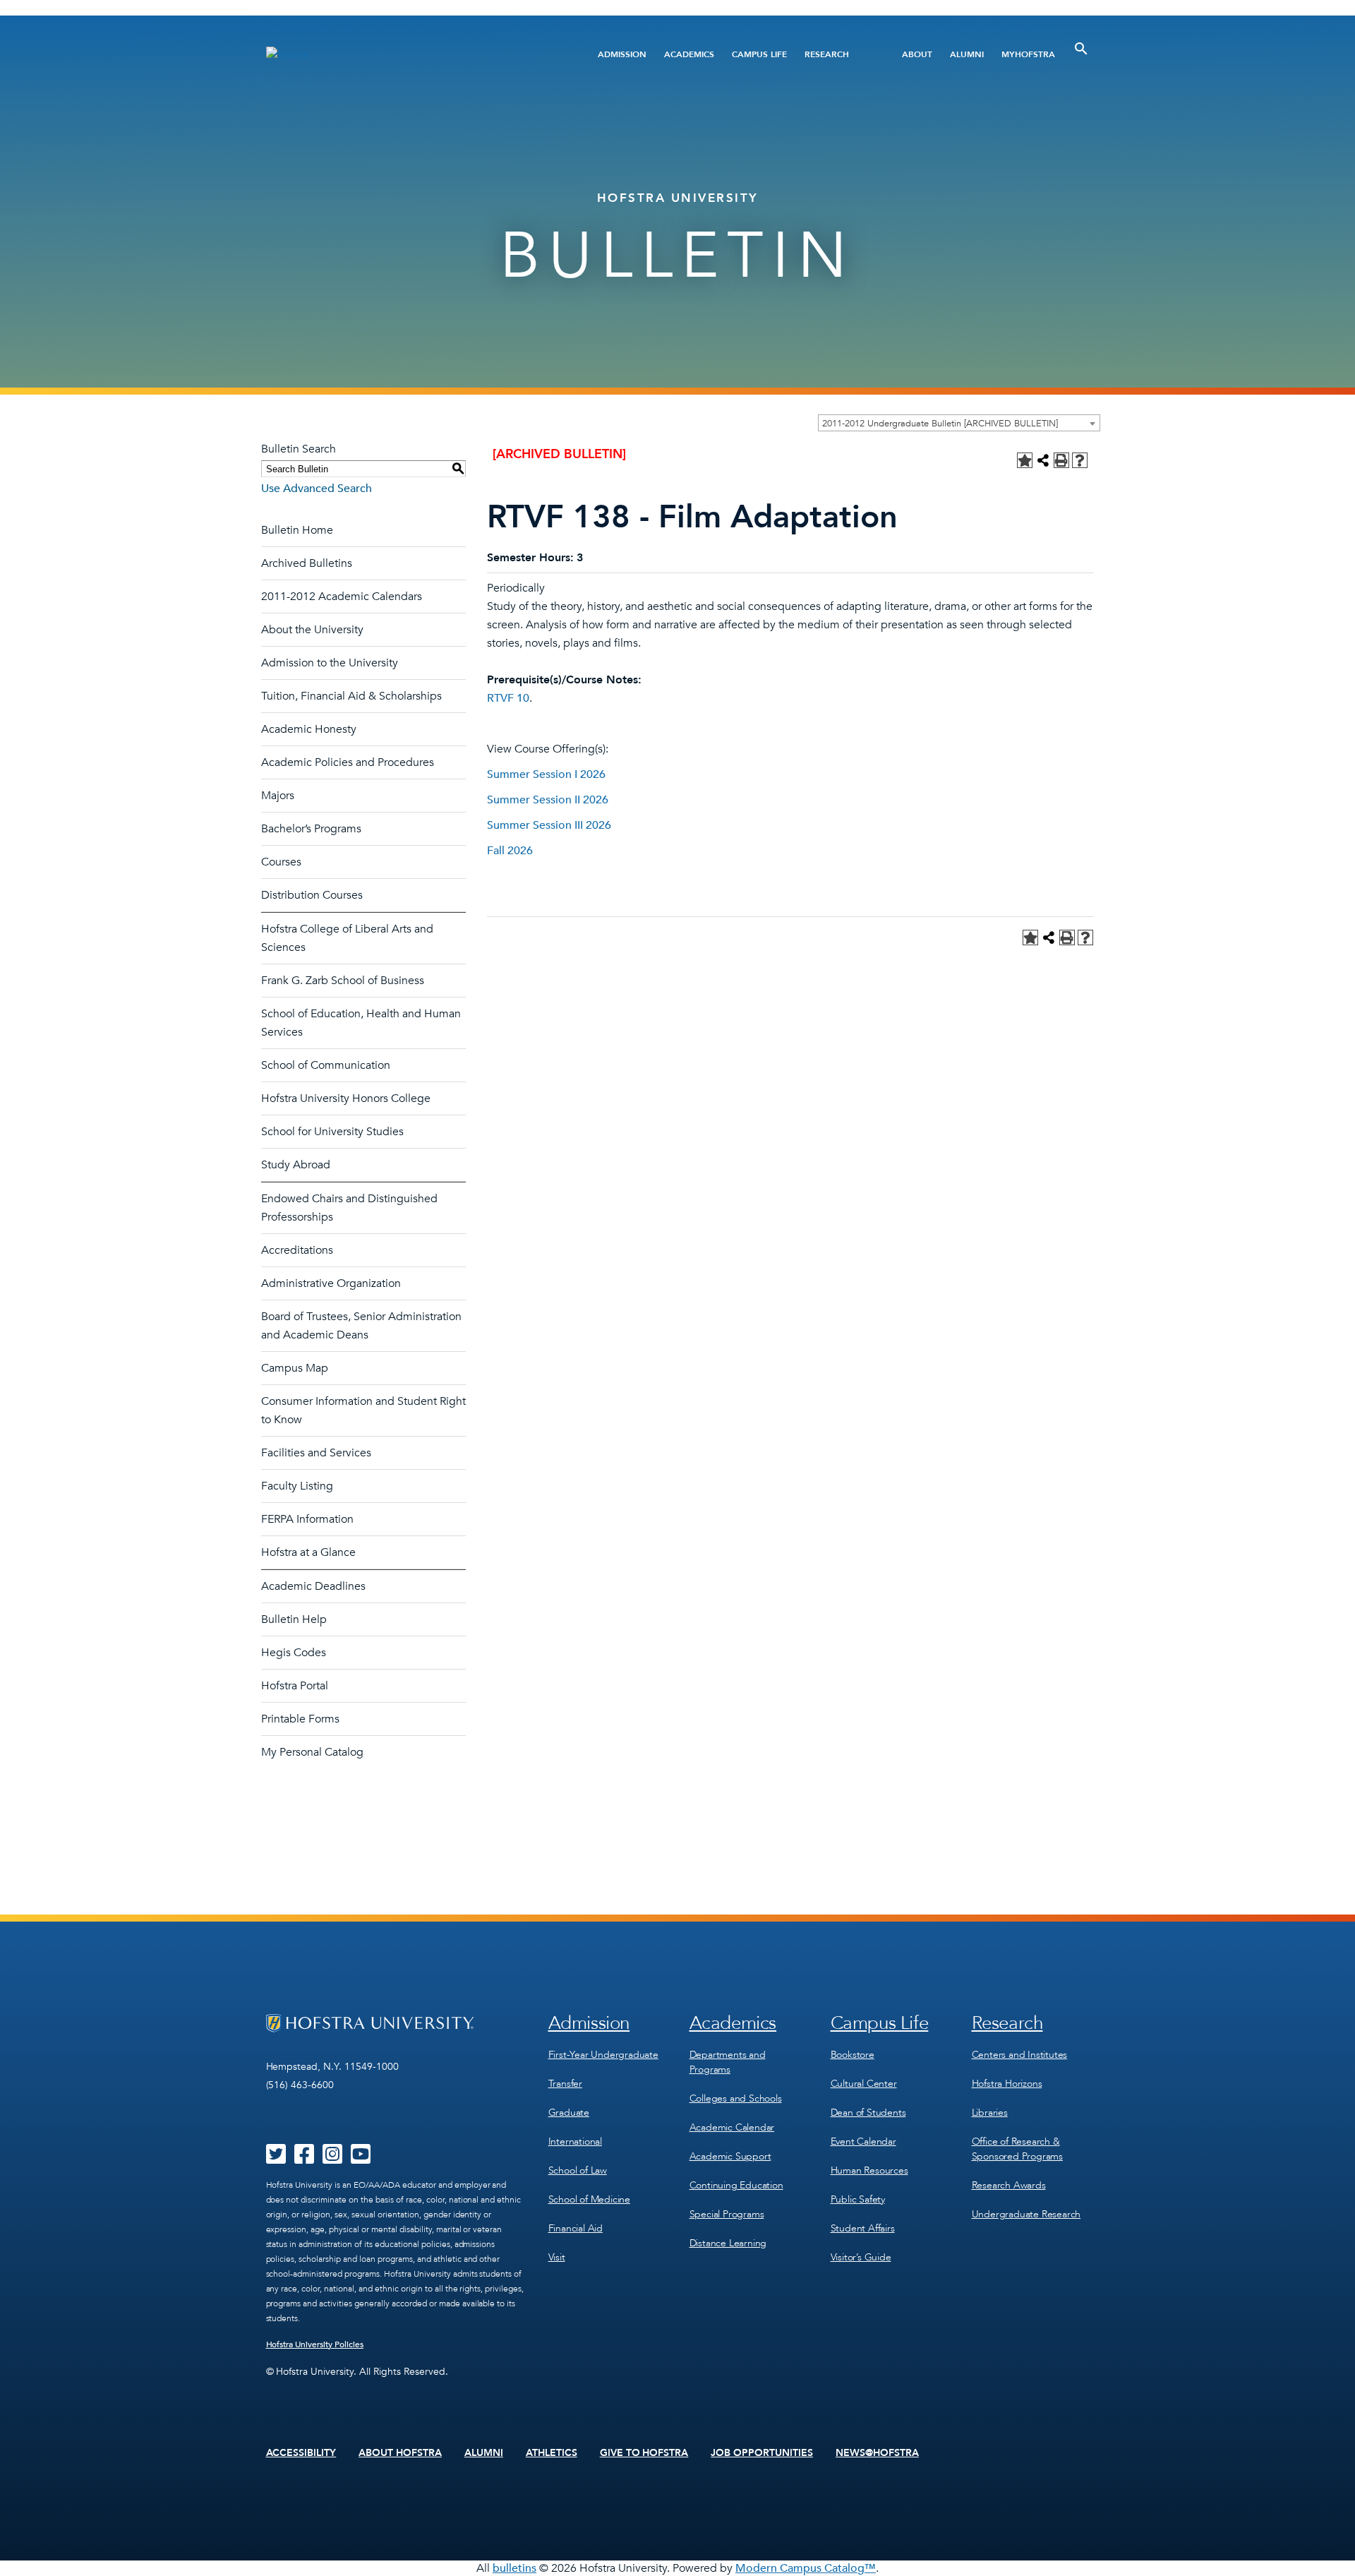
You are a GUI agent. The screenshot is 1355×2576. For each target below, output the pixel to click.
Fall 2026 (510, 851)
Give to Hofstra (644, 2453)
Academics (689, 54)
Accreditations (297, 1250)
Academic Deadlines (313, 1586)
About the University (312, 630)
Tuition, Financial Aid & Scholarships (351, 696)
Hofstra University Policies (315, 2344)
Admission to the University (330, 663)
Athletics (552, 2453)
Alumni (967, 54)
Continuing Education (736, 2185)
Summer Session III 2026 (549, 825)
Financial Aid (576, 2228)
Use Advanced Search (317, 489)
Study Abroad (296, 1165)
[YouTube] (361, 2159)
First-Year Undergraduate (603, 2055)
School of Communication (326, 1065)
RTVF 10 (508, 698)
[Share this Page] (1043, 460)
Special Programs (727, 2214)
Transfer (565, 2084)
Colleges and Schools (736, 2098)
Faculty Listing (297, 1486)
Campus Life (759, 54)
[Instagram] (332, 2159)
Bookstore (853, 2055)
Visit (557, 2257)
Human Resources (869, 2170)
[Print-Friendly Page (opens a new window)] (1061, 460)
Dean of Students (868, 2113)
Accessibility (301, 2453)
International (575, 2141)
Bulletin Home (297, 530)
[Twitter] (276, 2159)
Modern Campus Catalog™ (806, 2568)
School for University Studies (332, 1132)
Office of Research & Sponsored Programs (1017, 2149)
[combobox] (959, 423)
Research (827, 54)
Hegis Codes (294, 1653)
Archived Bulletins (307, 563)
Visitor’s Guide (861, 2257)
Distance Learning (728, 2243)
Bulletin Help (294, 1619)
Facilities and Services (316, 1453)
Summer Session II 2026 (548, 800)
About (917, 54)
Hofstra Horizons (1007, 2084)
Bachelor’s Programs (311, 829)
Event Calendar (863, 2141)
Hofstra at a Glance (308, 1552)
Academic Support (730, 2156)
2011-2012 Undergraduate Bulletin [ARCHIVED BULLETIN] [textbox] (940, 424)
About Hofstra (400, 2453)
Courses (281, 862)
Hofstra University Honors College (346, 1098)
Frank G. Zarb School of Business (343, 981)
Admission (622, 54)
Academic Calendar (732, 2127)
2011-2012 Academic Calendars (342, 597)
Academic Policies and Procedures (348, 762)
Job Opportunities (762, 2453)
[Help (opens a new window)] (1080, 460)
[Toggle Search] (1081, 49)
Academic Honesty (309, 729)
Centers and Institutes (1020, 2055)
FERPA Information (307, 1519)
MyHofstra (1028, 54)
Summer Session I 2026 (546, 774)
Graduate (569, 2113)
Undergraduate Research (1026, 2214)
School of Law (578, 2170)
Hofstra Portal (295, 1686)
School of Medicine (589, 2199)
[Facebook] (304, 2159)
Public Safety (858, 2199)
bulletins (514, 2568)
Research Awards (1009, 2185)
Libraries (990, 2113)
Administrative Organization (331, 1283)
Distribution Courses (312, 895)
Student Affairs (863, 2228)
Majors (278, 796)
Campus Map (295, 1368)
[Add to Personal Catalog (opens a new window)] (1025, 460)
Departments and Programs (728, 2062)
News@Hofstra (877, 2453)
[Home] (408, 54)
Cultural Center (864, 2084)
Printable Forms (300, 1719)
